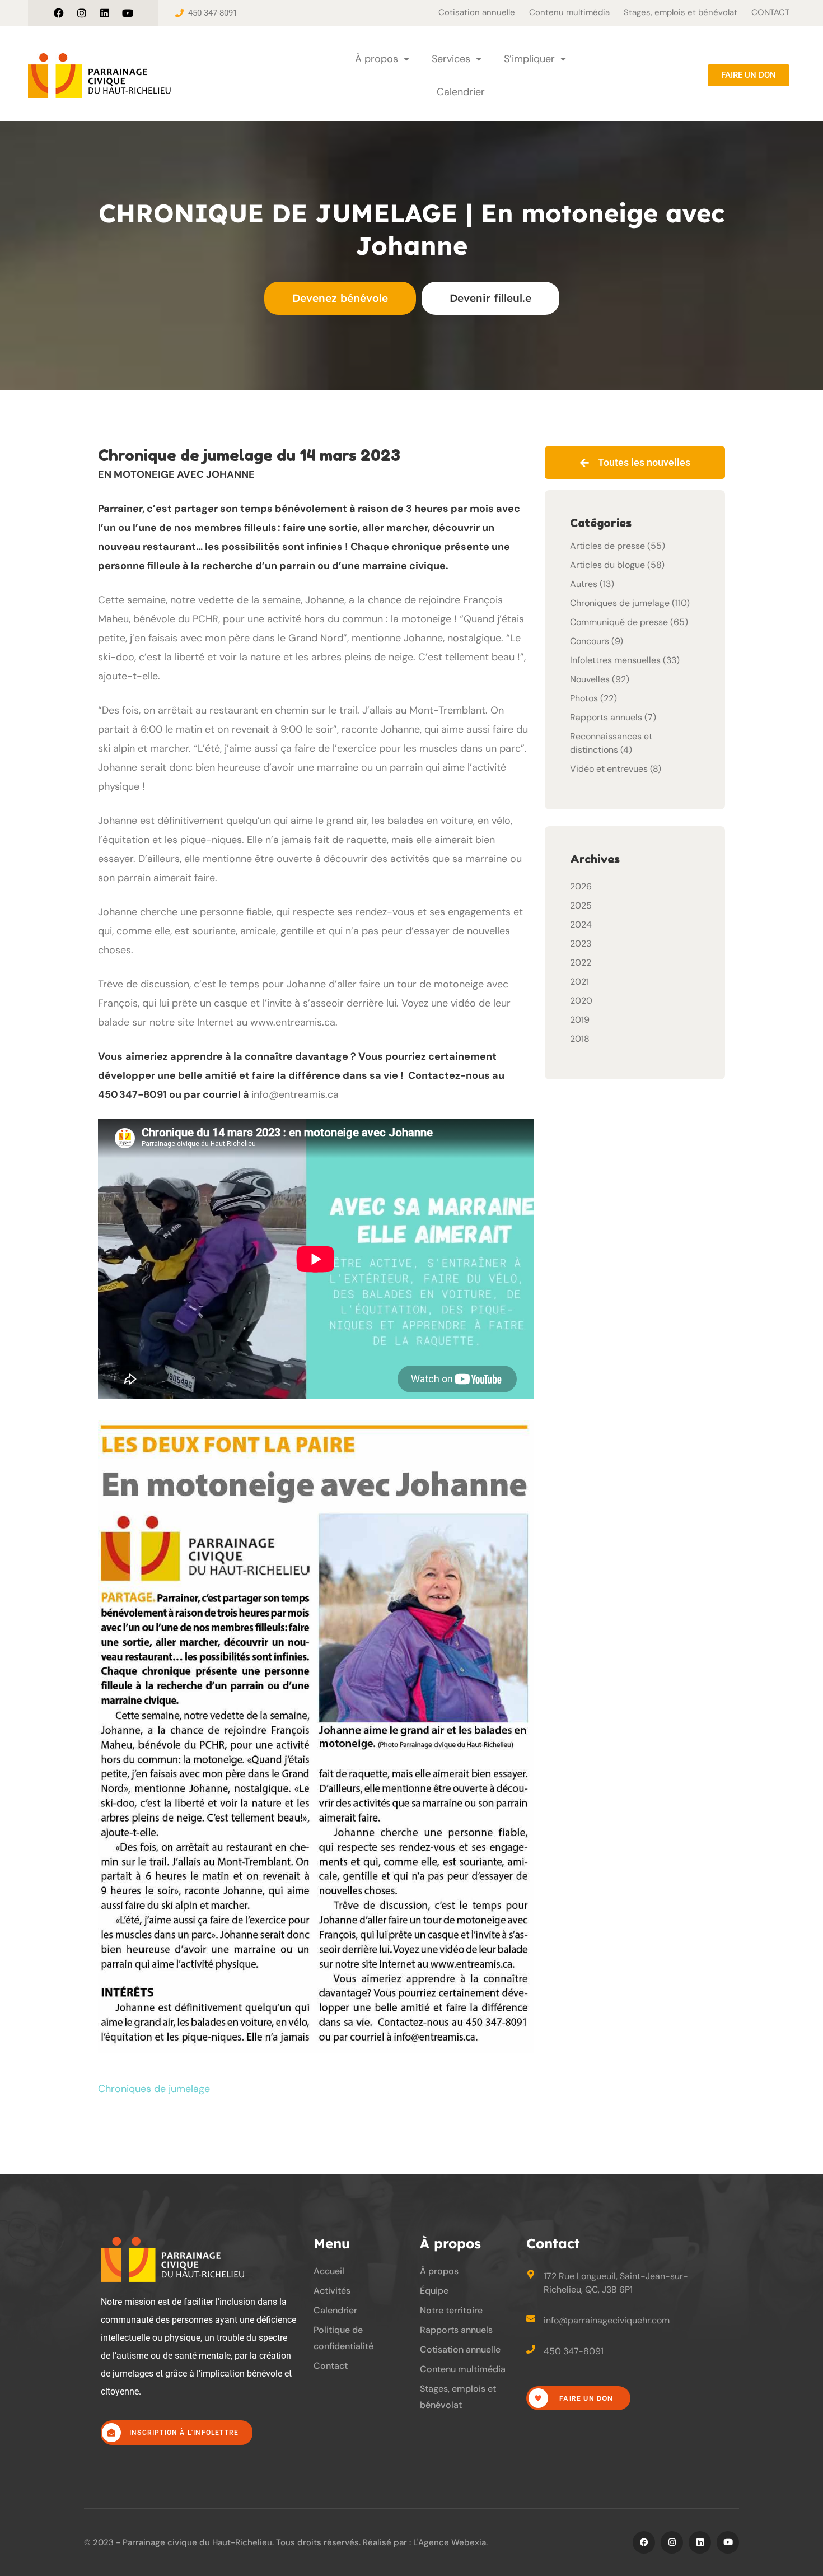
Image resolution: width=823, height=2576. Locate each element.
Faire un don (585, 2398)
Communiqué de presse (619, 622)
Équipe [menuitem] (434, 2291)
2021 (579, 982)
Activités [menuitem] (332, 2291)
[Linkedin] (105, 13)
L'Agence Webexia (450, 2542)
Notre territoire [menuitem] (451, 2310)
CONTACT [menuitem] (770, 12)
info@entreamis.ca (295, 1094)
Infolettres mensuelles (615, 660)
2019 (580, 1020)
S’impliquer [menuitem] (529, 59)
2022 (581, 963)
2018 (580, 1039)
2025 (581, 905)
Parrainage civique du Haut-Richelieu (197, 2542)
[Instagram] (82, 13)
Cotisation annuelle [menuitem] (477, 12)
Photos (584, 698)
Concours (590, 641)
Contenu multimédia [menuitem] (569, 12)
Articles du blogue (607, 565)
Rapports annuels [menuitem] (456, 2330)
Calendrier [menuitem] (461, 92)
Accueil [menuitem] (329, 2271)
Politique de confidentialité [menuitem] (343, 2338)
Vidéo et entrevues (609, 769)
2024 (581, 924)
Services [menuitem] (451, 59)
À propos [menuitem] (377, 59)
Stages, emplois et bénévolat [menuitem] (681, 12)
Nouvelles (590, 679)
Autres (584, 584)
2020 (581, 1001)
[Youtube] (128, 13)
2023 (581, 944)
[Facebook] (59, 13)
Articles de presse (607, 546)
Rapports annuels (606, 717)
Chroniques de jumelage (154, 2089)
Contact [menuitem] (331, 2366)
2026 (581, 886)
